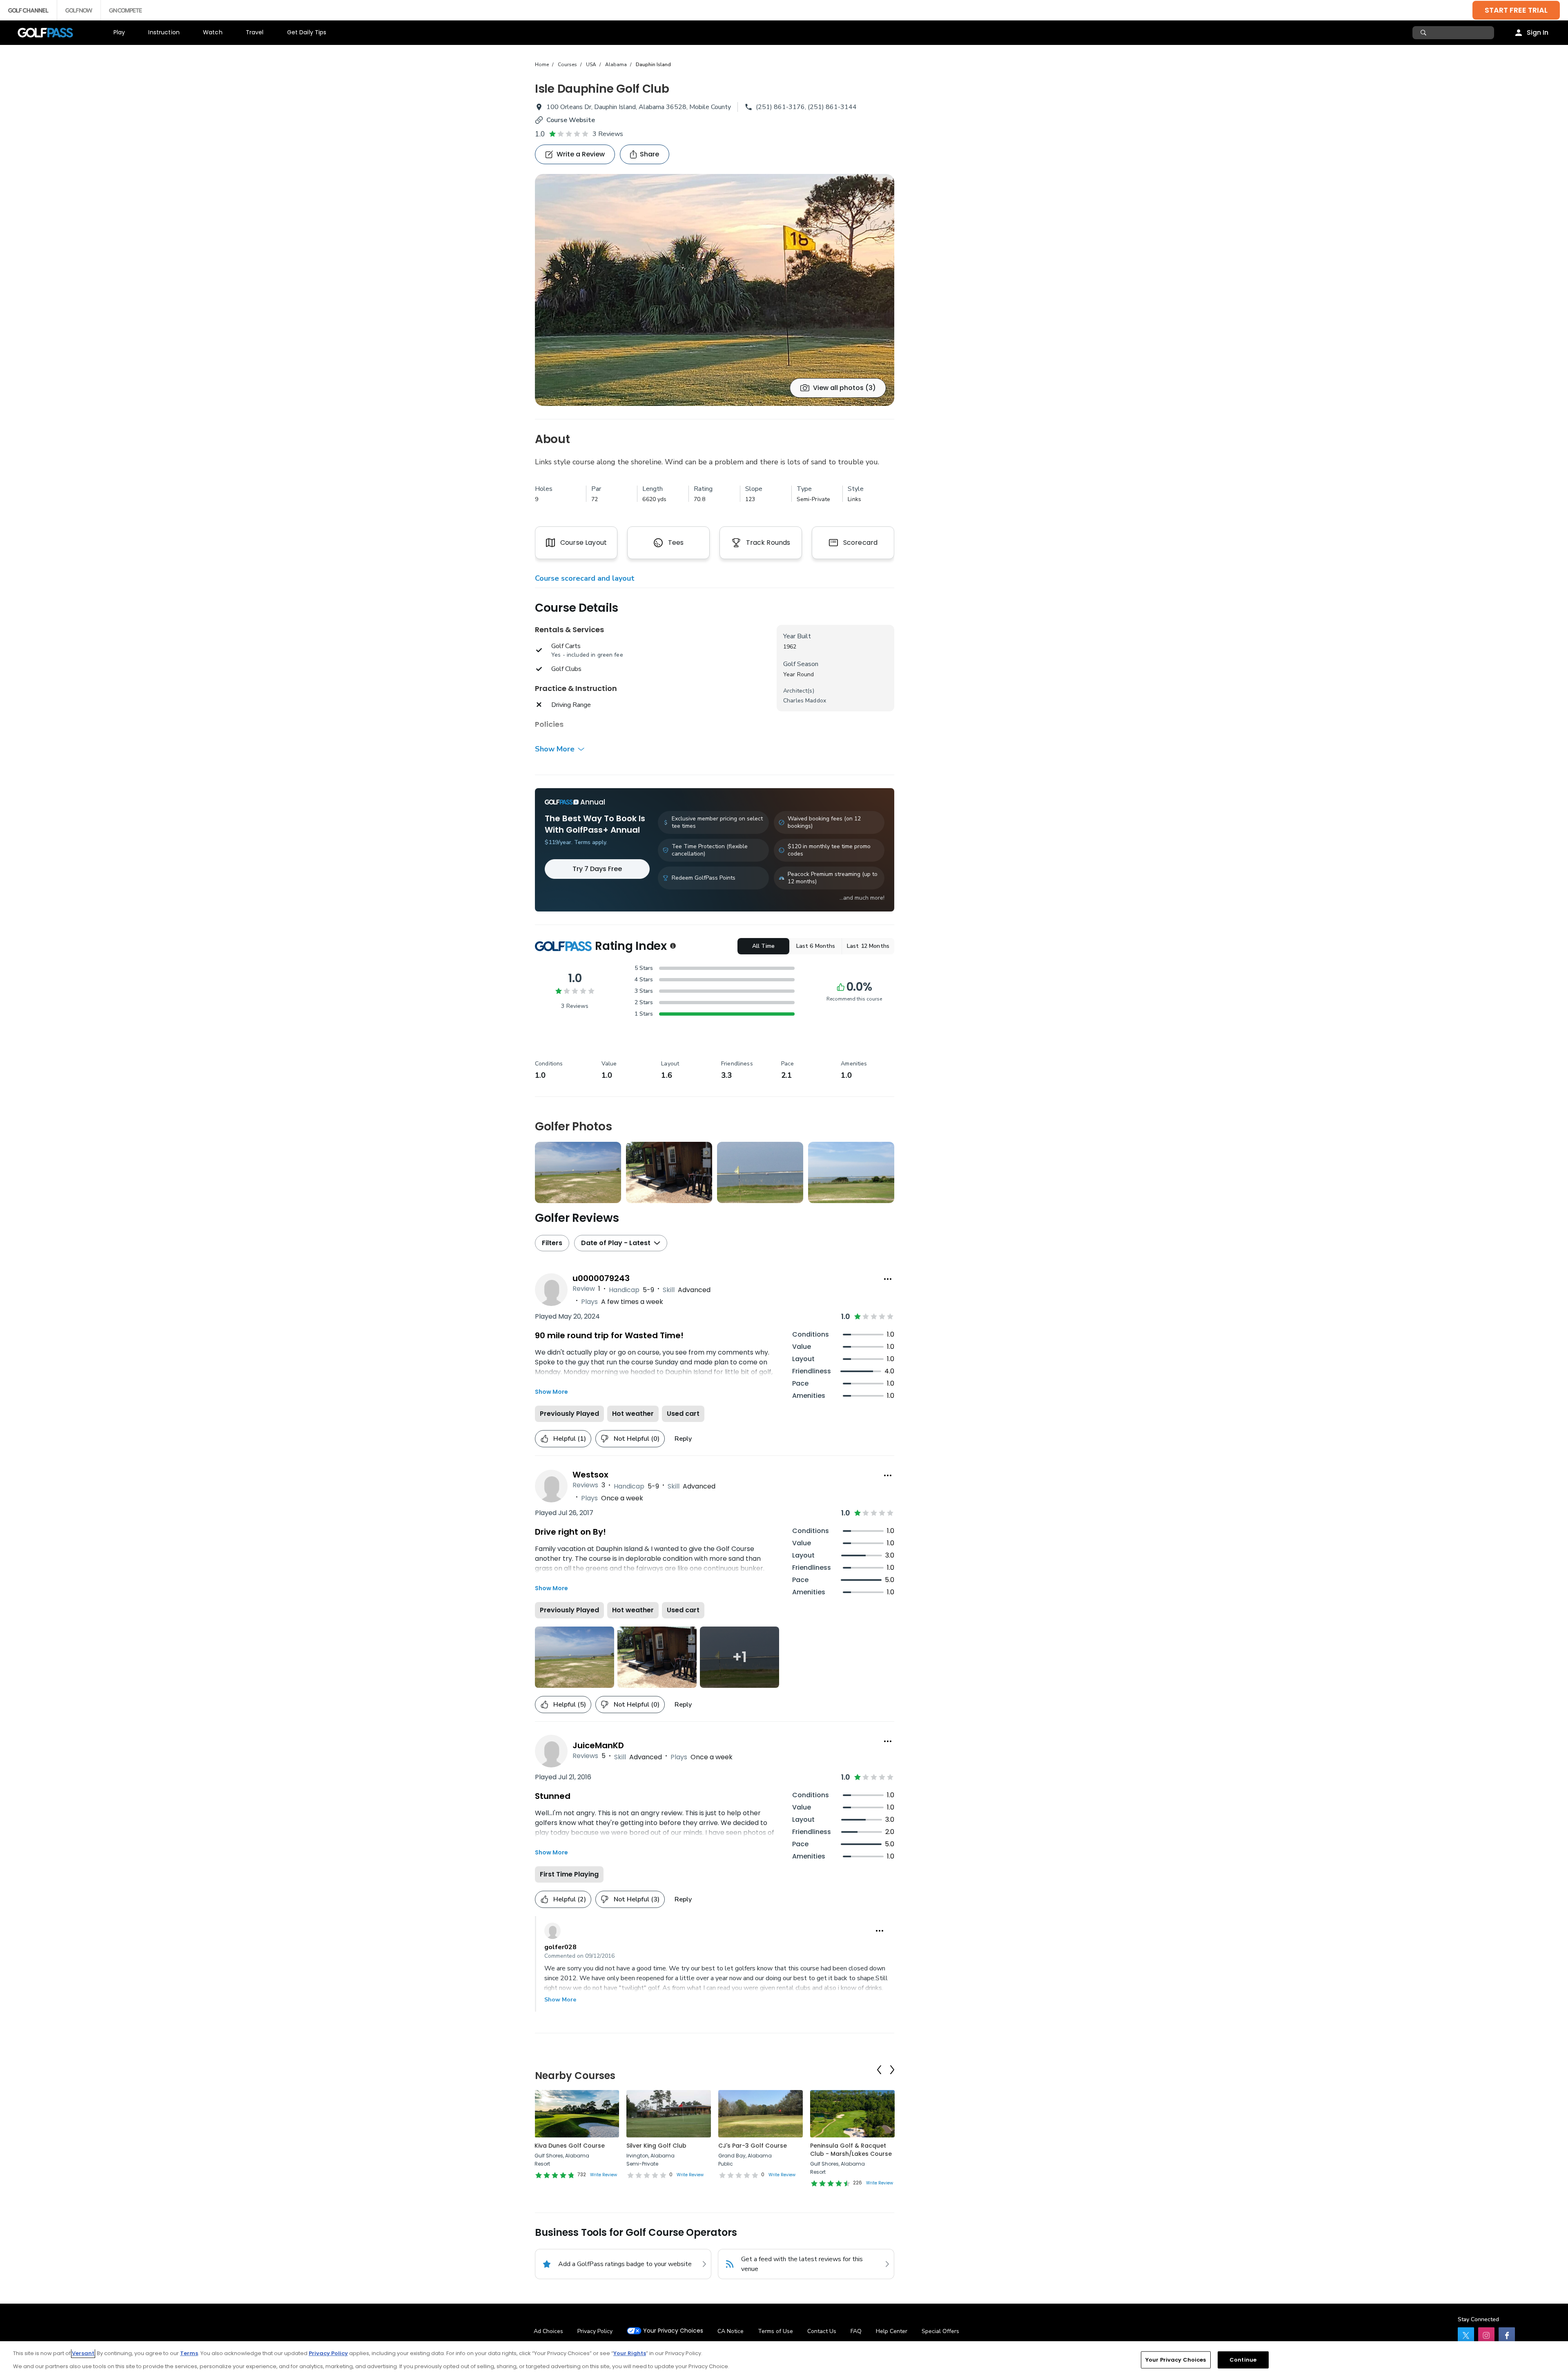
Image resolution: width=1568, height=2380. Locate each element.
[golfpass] (1466, 2335)
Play (119, 32)
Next (892, 2070)
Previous (879, 2070)
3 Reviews (608, 134)
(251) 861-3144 (832, 107)
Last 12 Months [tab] (868, 946)
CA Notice (731, 2331)
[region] (784, 2361)
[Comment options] (880, 1931)
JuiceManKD (598, 1745)
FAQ (856, 2331)
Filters (552, 1243)
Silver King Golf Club (656, 2146)
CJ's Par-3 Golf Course (753, 2146)
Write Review (604, 2175)
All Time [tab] (763, 946)
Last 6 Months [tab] (816, 946)
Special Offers (940, 2331)
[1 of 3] (715, 290)
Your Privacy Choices (673, 2331)
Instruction (164, 32)
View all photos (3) (844, 388)
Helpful (570, 1439)
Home (542, 65)
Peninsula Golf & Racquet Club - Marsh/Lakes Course (851, 2150)
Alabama (616, 65)
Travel (255, 32)
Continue (1243, 2360)
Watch (213, 32)
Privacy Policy (595, 2331)
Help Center (892, 2331)
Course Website (571, 120)
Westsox (590, 1475)
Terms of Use (775, 2331)
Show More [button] (555, 749)
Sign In (1538, 32)
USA (591, 65)
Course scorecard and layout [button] (585, 578)
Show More (560, 2000)
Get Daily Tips (307, 32)
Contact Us (822, 2331)
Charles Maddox (805, 701)
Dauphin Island (653, 65)
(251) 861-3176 (780, 107)
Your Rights (630, 2353)
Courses (567, 65)
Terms (189, 2353)
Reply (683, 1439)
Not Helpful (637, 1439)
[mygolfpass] (1507, 2335)
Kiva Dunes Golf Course (570, 2146)
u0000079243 (601, 1278)
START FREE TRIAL (1516, 10)
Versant (83, 2353)
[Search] (1424, 33)
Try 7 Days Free (597, 869)
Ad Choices (548, 2331)
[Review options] (888, 1279)
